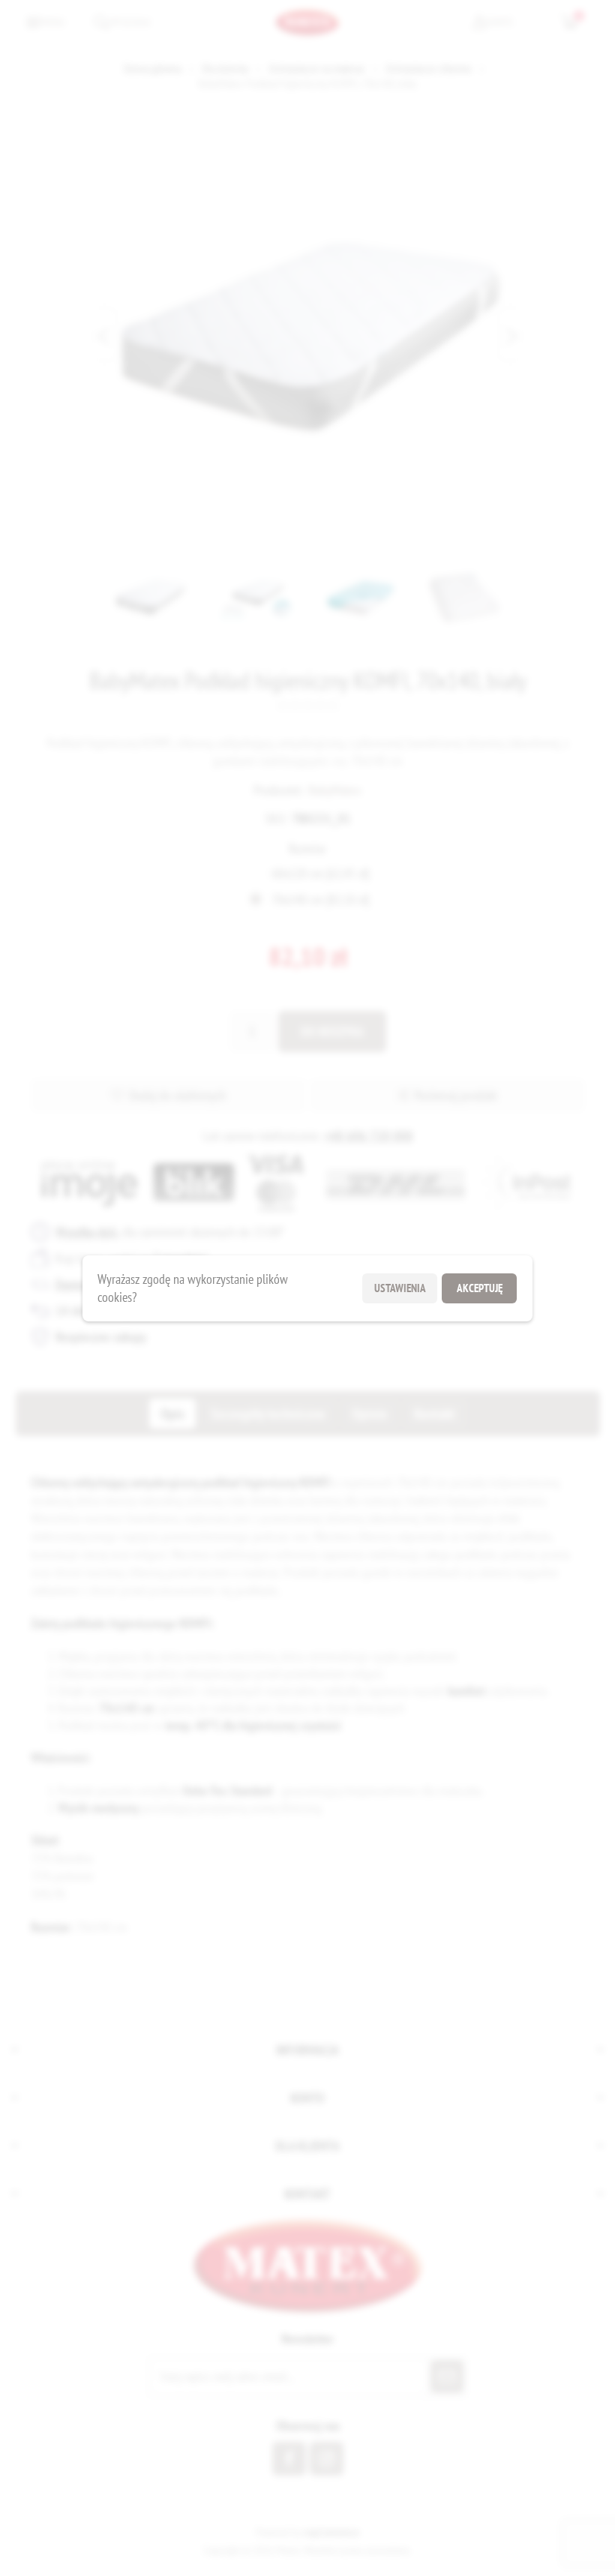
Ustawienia (400, 1288)
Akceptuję (480, 1288)
